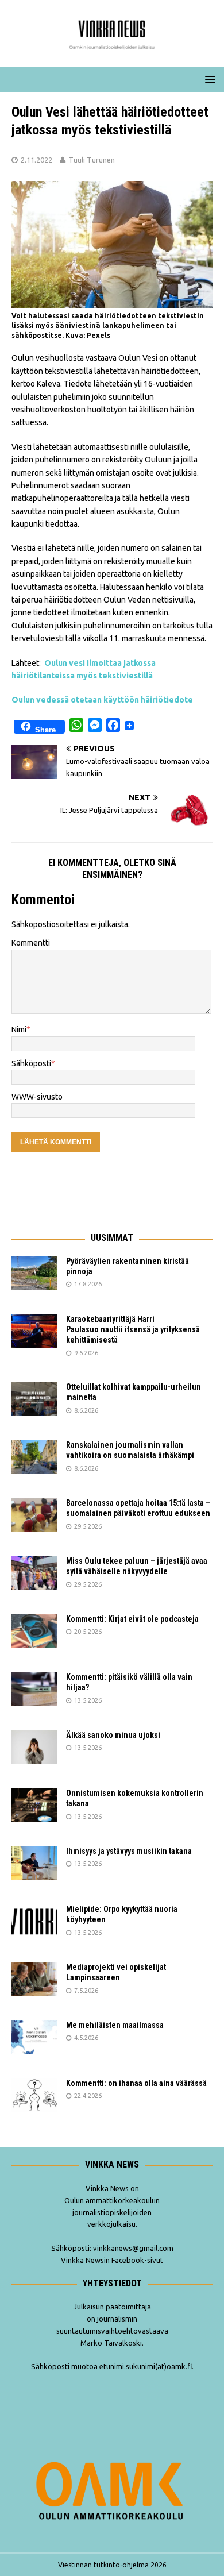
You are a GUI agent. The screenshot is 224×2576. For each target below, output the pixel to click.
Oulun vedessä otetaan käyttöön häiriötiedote (102, 700)
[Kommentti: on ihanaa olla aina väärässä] (34, 2095)
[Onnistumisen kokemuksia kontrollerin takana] (34, 1805)
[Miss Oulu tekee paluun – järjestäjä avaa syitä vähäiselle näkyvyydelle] (34, 1573)
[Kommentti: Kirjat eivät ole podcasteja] (34, 1631)
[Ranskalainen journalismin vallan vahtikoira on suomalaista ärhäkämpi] (34, 1457)
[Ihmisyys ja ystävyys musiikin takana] (34, 1863)
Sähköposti (31, 1063)
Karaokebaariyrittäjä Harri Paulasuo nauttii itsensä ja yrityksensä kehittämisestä (133, 1329)
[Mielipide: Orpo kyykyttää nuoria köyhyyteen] (34, 1921)
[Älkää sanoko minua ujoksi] (34, 1747)
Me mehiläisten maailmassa (115, 2025)
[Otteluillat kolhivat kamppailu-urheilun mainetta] (34, 1399)
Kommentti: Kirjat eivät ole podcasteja (133, 1619)
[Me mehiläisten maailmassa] (34, 2037)
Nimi (19, 1029)
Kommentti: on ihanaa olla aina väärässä (137, 2083)
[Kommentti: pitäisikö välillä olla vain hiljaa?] (34, 1689)
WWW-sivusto (37, 1097)
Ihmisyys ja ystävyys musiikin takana (131, 1851)
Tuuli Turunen (92, 160)
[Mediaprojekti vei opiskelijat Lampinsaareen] (34, 1979)
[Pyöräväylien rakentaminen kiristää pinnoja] (34, 1273)
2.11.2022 (36, 160)
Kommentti (31, 943)
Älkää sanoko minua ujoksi (113, 1735)
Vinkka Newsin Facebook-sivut (112, 2260)
